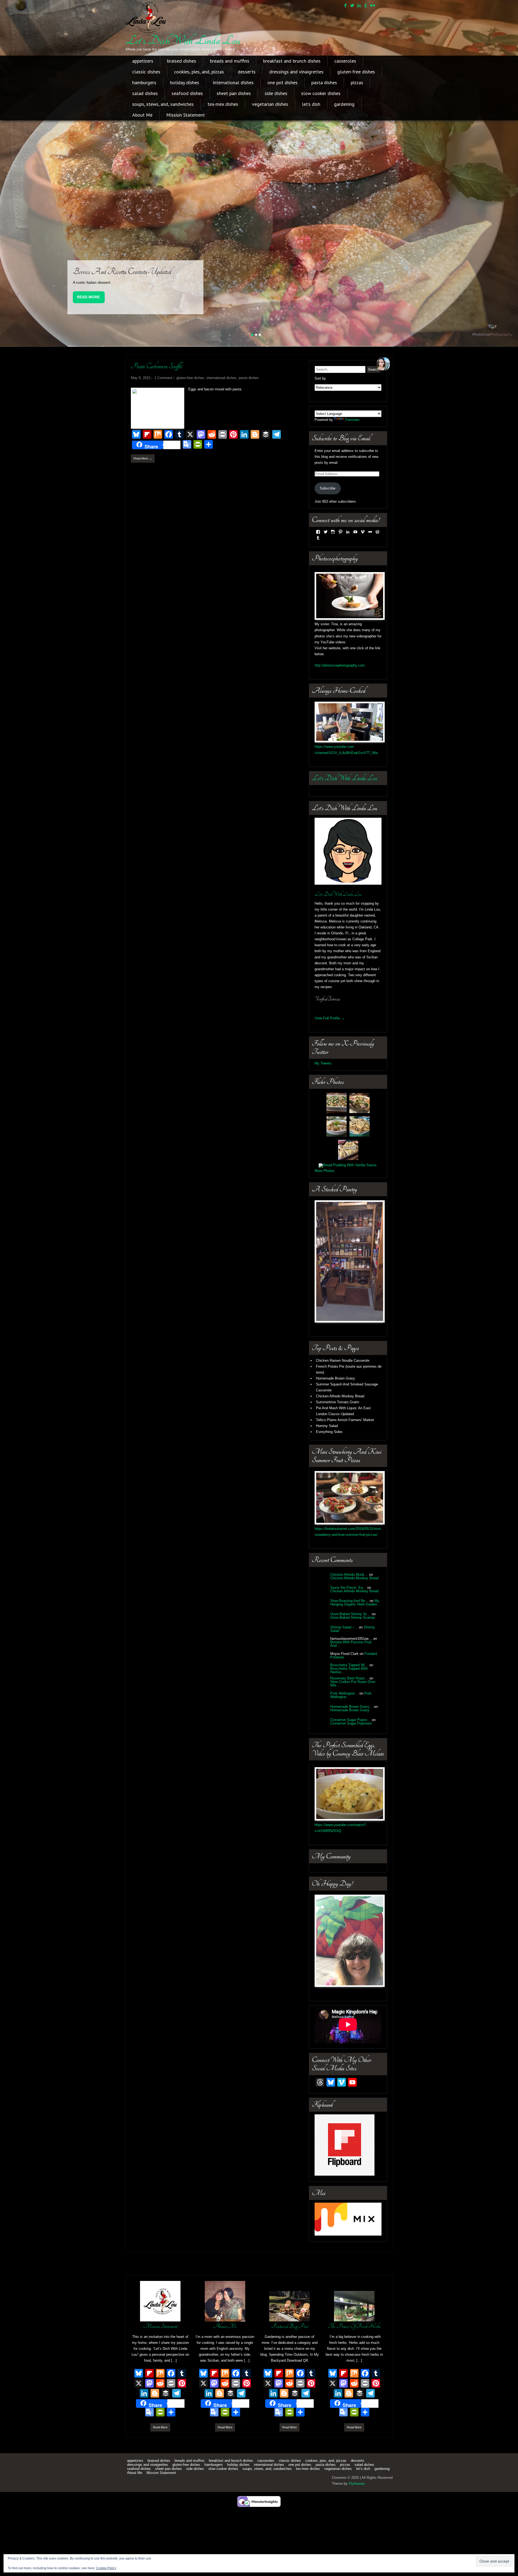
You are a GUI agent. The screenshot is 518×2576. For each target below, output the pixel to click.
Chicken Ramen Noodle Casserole (343, 1403)
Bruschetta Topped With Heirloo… (349, 1712)
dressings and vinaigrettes (296, 72)
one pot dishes (282, 82)
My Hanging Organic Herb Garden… (355, 1644)
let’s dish (311, 104)
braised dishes (182, 61)
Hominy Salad (327, 1468)
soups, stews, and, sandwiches (163, 104)
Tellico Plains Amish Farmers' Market (345, 1462)
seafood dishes (187, 93)
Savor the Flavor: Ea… (348, 1629)
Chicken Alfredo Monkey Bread (340, 1438)
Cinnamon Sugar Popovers (351, 1765)
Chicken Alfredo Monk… (349, 1616)
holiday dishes (185, 82)
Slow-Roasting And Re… (349, 1643)
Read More (88, 339)
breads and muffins (230, 61)
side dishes (276, 93)
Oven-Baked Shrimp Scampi (352, 1659)
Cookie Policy (106, 2568)
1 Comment (163, 420)
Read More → (143, 501)
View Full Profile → (330, 1060)
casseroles (345, 61)
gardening (344, 104)
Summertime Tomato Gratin (338, 1444)
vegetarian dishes (270, 104)
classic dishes (146, 72)
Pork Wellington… (344, 1735)
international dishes (233, 82)
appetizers (143, 61)
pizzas (357, 82)
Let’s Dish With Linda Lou (345, 820)
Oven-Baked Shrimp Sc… (350, 1656)
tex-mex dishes (223, 104)
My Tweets (323, 1105)
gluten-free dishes (356, 72)
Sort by (320, 421)
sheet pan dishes (234, 93)
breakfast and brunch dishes (292, 61)
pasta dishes (324, 82)
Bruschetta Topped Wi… (349, 1707)
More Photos (325, 1213)
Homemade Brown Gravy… (352, 1748)
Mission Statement (185, 115)
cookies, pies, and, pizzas (199, 72)
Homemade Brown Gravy (335, 1420)
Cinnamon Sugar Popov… (350, 1762)
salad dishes (145, 93)
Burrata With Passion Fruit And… (351, 1686)
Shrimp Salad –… (344, 1669)
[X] (139, 2426)
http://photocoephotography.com (340, 707)
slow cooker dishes (321, 93)
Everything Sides (329, 1474)
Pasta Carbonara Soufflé (157, 408)
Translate (352, 462)
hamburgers (144, 82)
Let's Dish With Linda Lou (183, 40)
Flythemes (357, 2525)
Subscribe (328, 530)
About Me (142, 115)
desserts (247, 72)
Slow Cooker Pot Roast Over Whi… (353, 1726)
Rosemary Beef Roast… (349, 1720)
